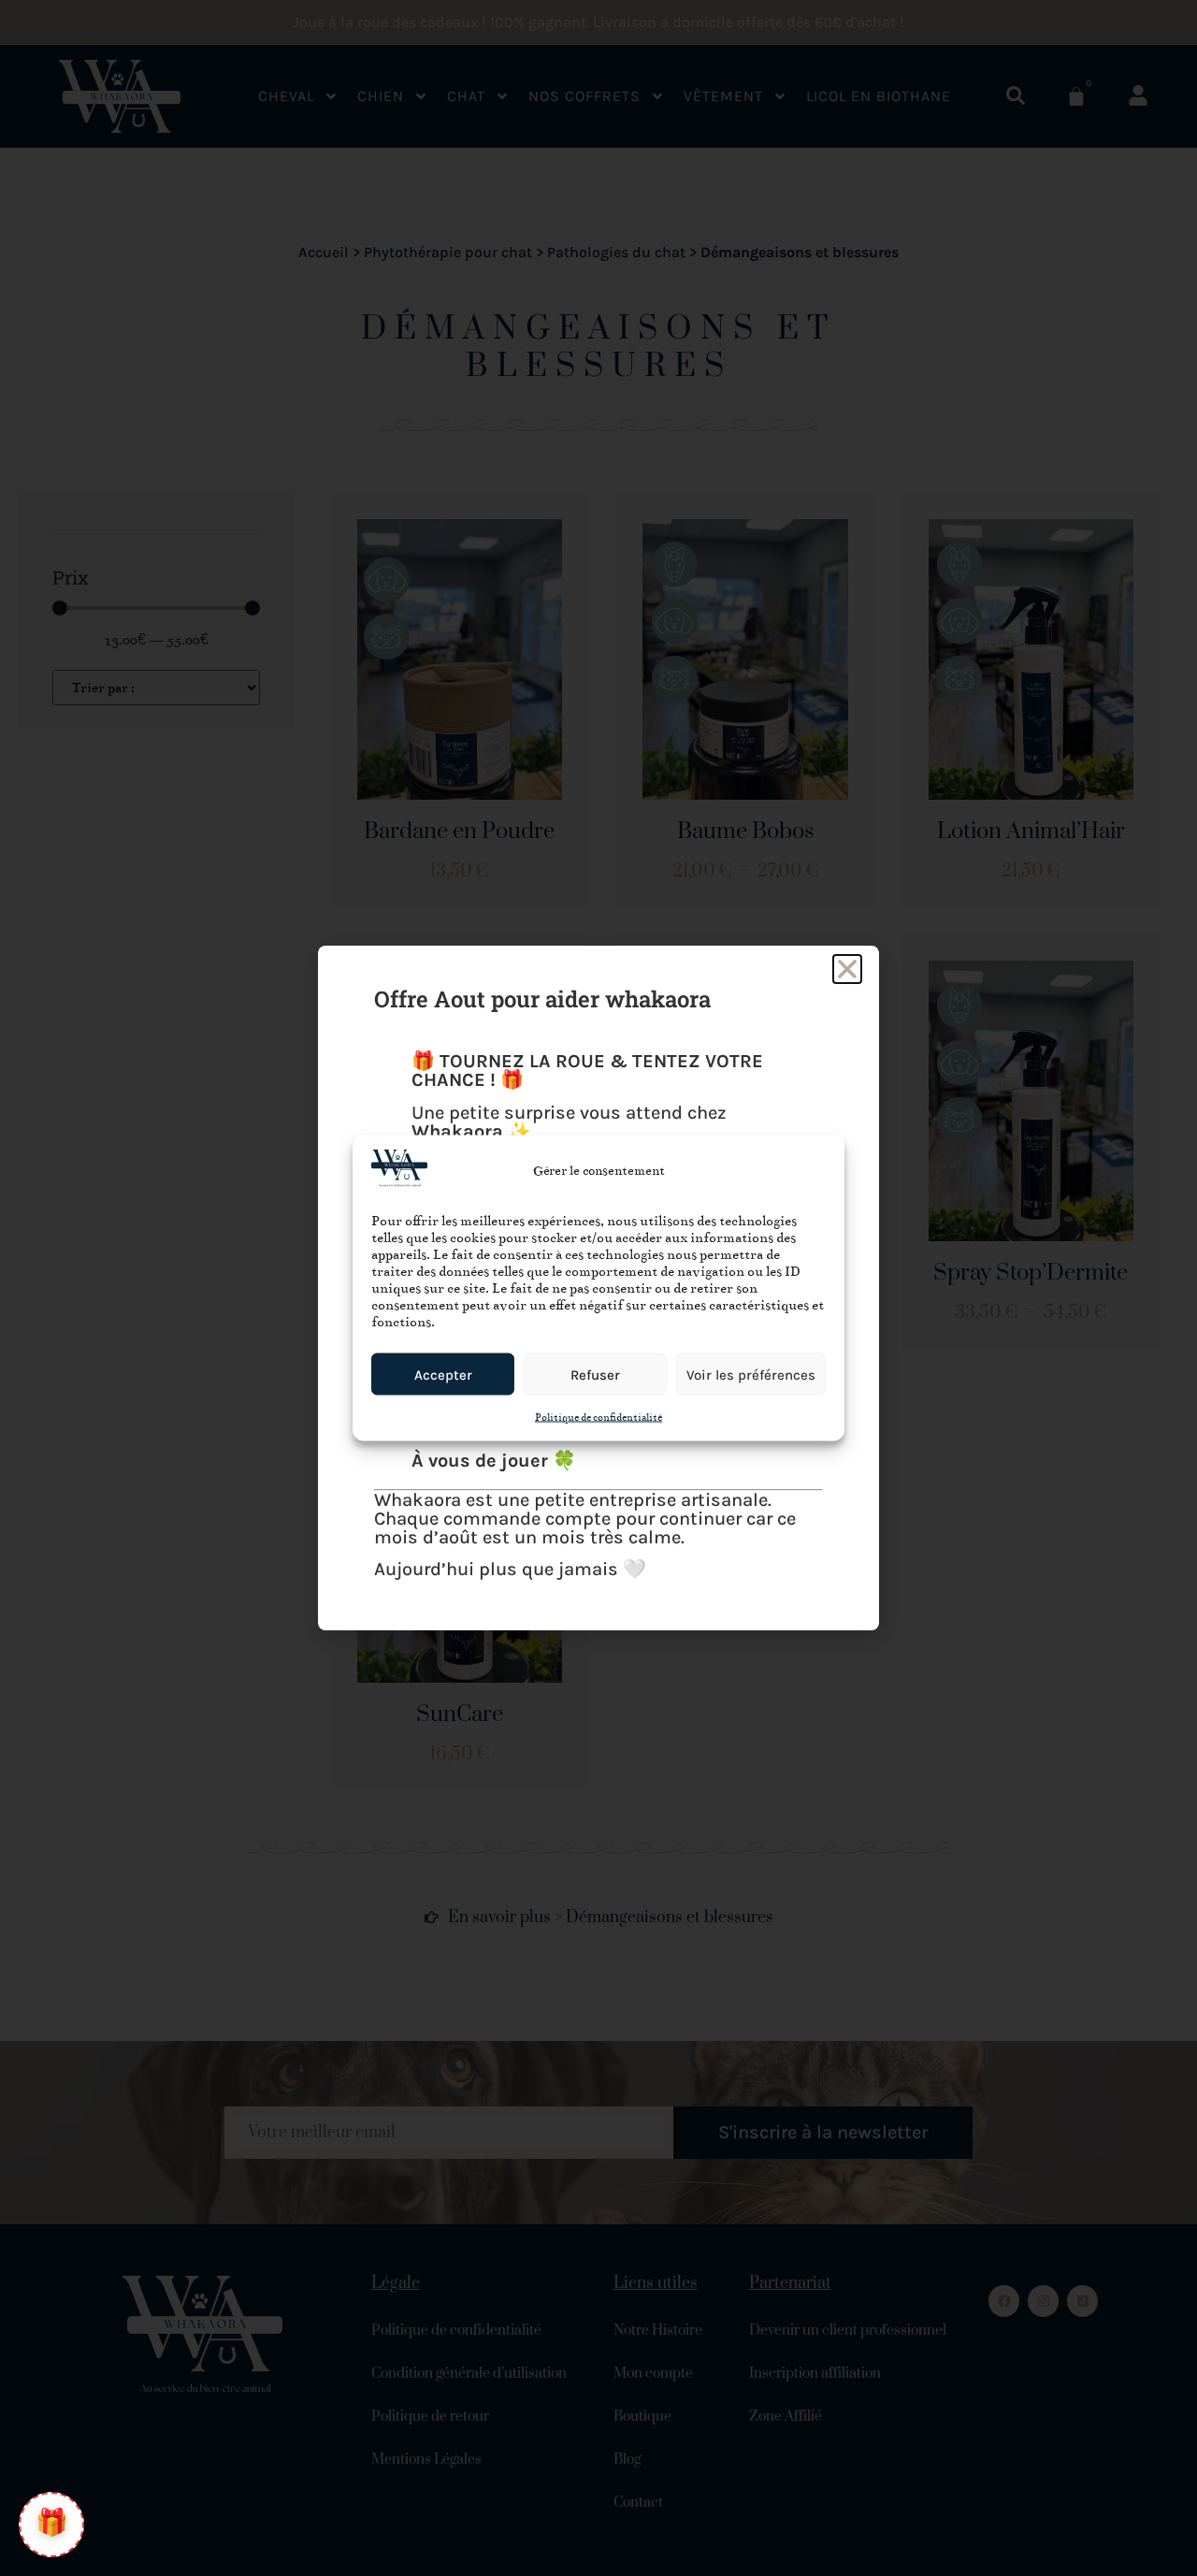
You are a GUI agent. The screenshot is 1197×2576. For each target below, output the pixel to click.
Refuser (595, 1374)
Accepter (443, 1374)
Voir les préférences (751, 1374)
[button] (847, 969)
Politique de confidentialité (598, 1418)
